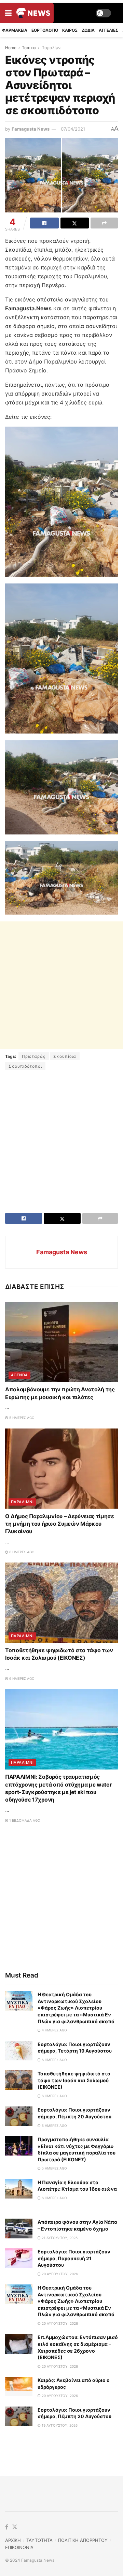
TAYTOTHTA (39, 2540)
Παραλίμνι (51, 48)
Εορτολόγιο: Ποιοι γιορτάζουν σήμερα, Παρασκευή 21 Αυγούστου (74, 2258)
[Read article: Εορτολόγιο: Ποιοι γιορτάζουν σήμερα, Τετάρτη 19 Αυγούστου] (19, 2051)
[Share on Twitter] (75, 223)
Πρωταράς (34, 1056)
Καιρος (70, 30)
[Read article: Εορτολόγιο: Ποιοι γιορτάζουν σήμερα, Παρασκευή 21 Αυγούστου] (19, 2258)
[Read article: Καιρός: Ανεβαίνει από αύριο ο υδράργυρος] (19, 2387)
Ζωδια (88, 30)
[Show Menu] (8, 13)
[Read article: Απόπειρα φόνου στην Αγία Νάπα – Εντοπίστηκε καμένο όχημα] (19, 2228)
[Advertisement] (61, 985)
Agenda (19, 1375)
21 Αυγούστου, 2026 (59, 2238)
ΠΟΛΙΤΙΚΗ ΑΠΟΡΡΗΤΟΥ (83, 2540)
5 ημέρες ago (21, 1418)
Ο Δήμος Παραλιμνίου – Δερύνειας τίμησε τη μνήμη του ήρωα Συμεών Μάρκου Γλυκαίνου (60, 1524)
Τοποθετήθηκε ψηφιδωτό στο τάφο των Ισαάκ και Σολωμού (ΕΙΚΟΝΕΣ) (74, 2080)
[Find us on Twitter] (15, 2527)
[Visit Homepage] (33, 13)
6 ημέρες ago (21, 1552)
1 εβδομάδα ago (24, 1820)
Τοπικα (29, 48)
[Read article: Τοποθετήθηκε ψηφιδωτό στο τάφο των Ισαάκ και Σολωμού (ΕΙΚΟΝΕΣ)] (61, 1603)
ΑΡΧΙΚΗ (13, 2540)
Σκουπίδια (65, 1056)
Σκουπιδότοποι (25, 1066)
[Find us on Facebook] (7, 2527)
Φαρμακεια (15, 30)
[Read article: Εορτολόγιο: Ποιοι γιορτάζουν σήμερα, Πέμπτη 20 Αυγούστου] (19, 2116)
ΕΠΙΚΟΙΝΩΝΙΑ (19, 2547)
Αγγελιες (108, 30)
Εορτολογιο (45, 30)
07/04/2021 (73, 129)
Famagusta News (31, 129)
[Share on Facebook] (44, 223)
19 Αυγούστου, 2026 (59, 2425)
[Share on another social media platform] (104, 223)
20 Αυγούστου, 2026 (59, 2274)
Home (11, 48)
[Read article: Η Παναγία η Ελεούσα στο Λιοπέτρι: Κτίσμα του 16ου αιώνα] (19, 2189)
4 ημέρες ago (54, 2030)
